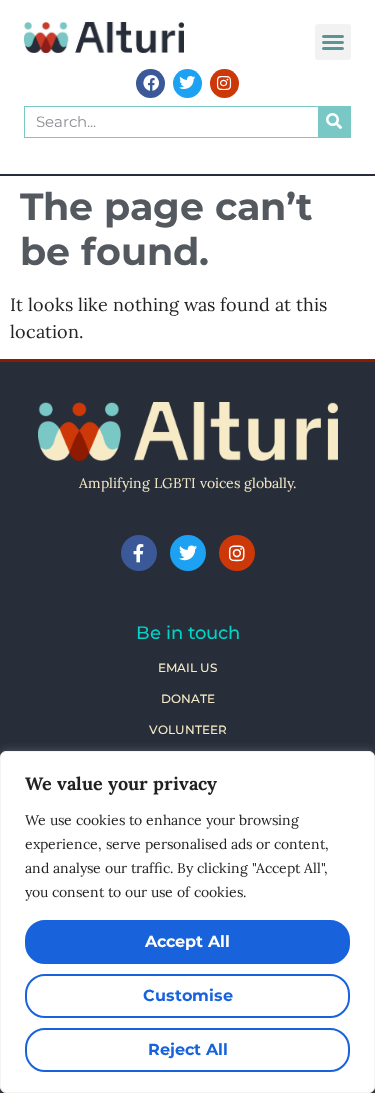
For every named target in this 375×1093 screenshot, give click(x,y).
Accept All (187, 941)
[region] (187, 922)
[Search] (334, 122)
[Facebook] (150, 83)
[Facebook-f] (139, 553)
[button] (333, 42)
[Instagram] (224, 83)
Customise (188, 995)
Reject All (188, 1049)
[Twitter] (187, 83)
